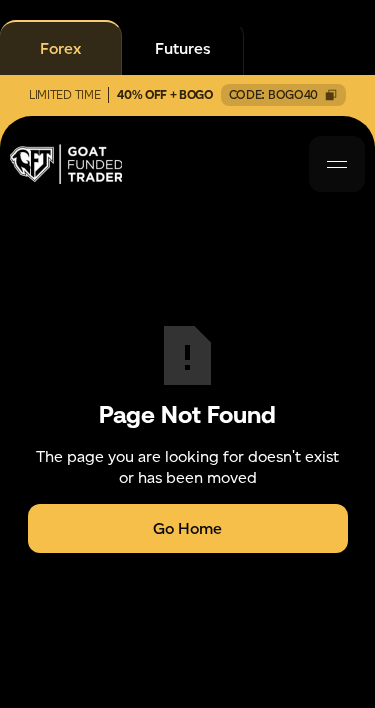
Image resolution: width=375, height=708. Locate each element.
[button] (337, 164)
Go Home (187, 528)
